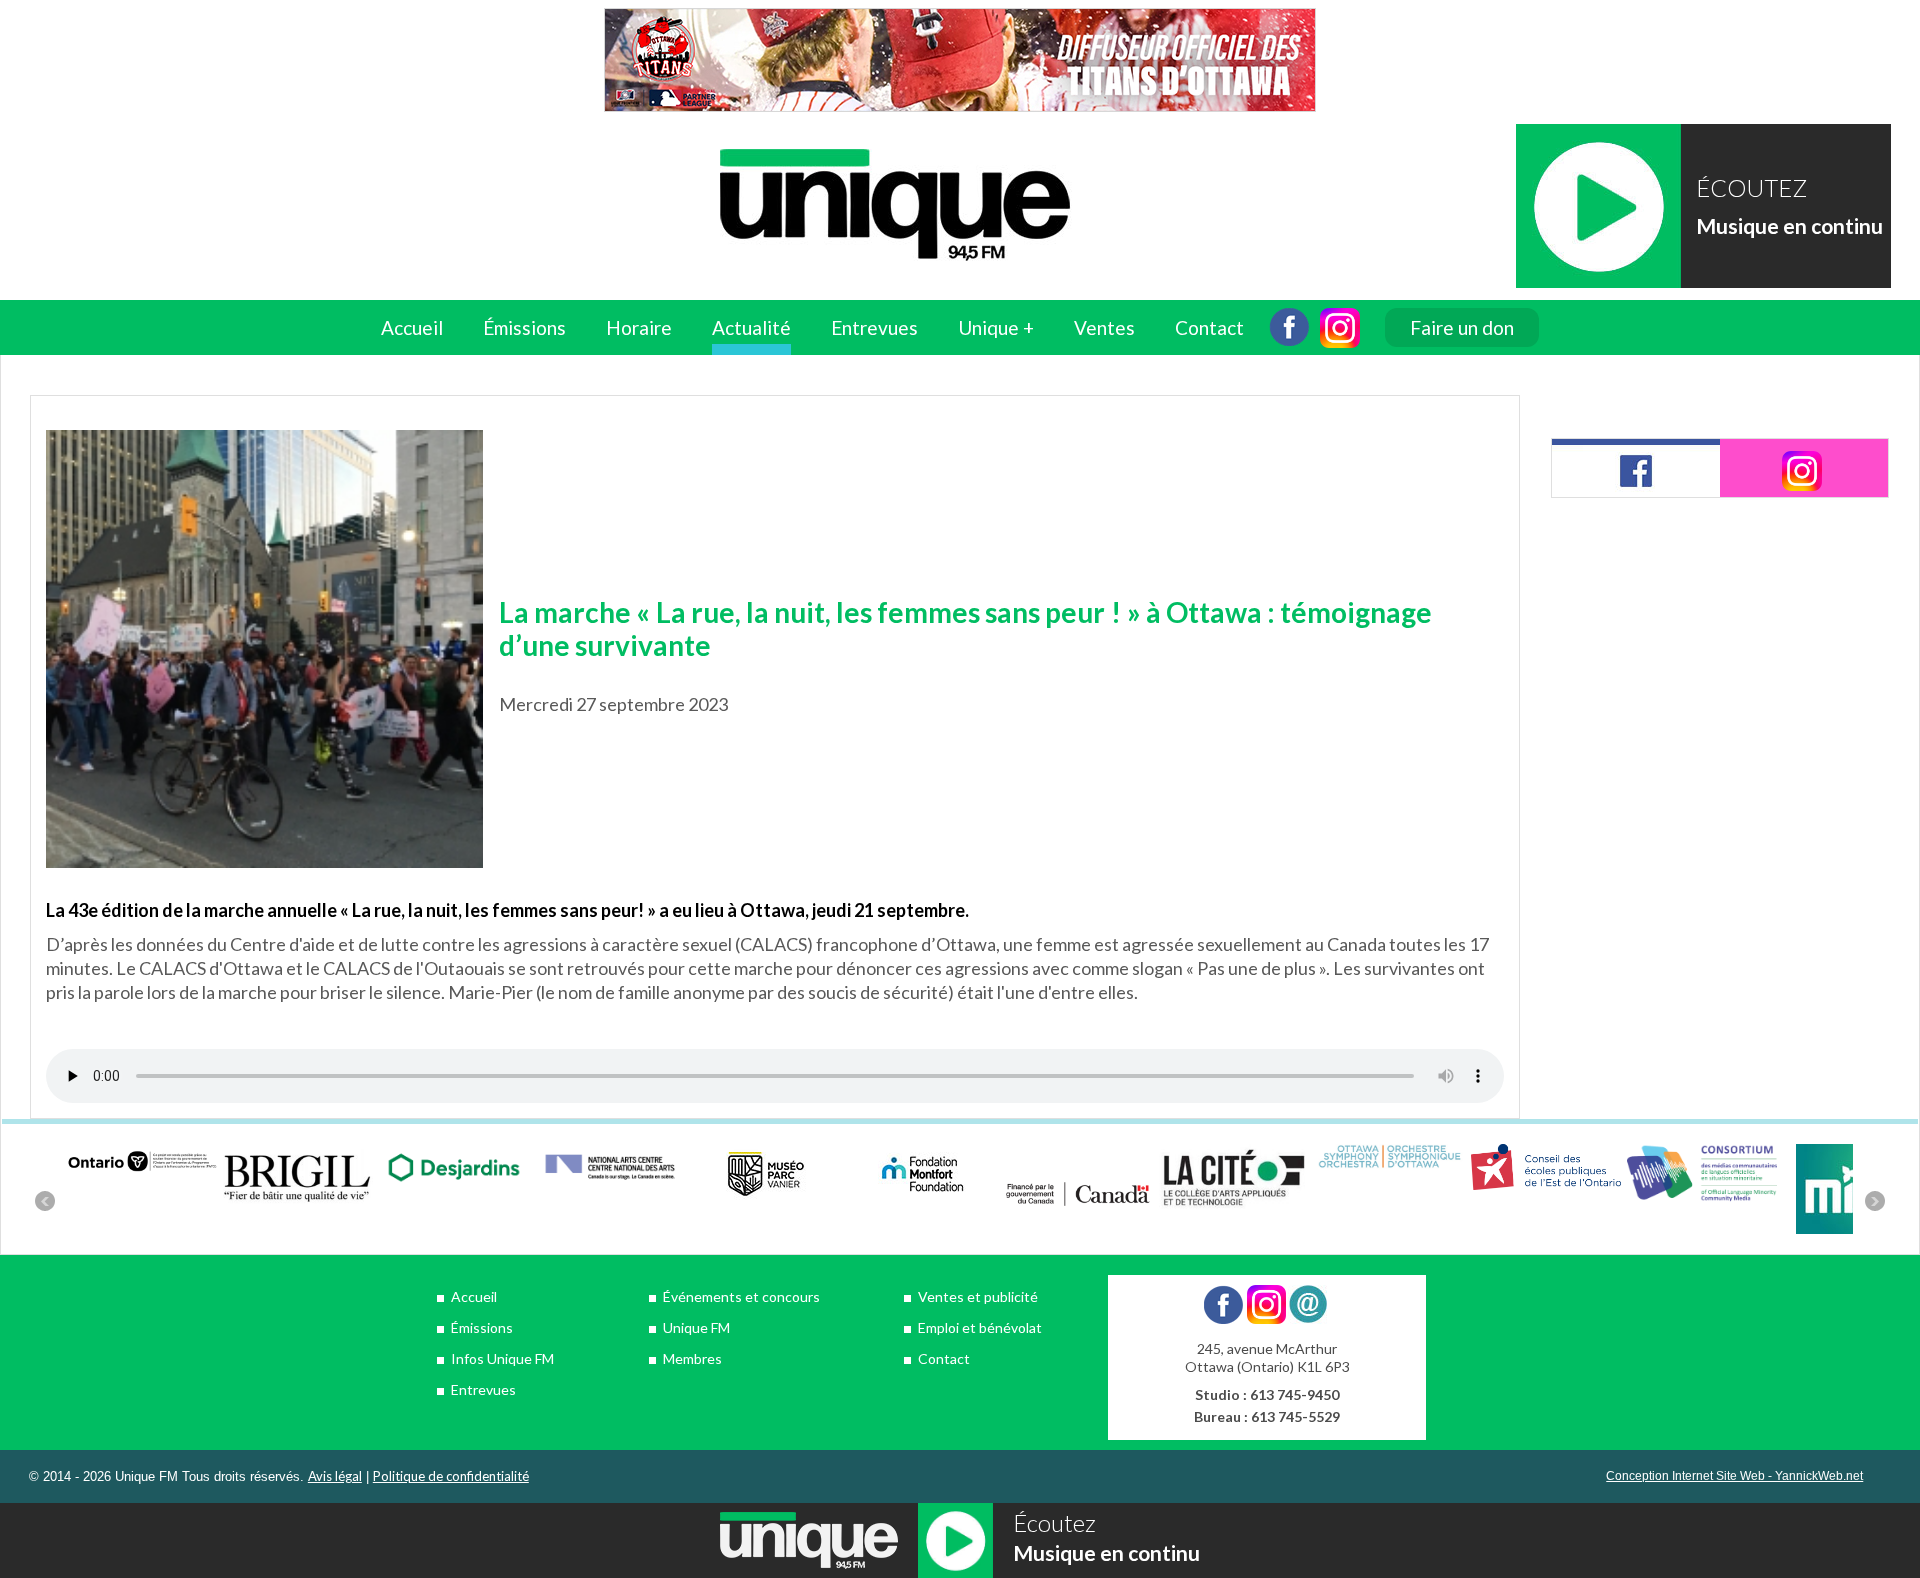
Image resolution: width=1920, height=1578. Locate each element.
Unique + (996, 327)
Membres (692, 1358)
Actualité (751, 327)
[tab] (1636, 468)
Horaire (639, 327)
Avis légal (335, 1476)
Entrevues (874, 327)
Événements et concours (741, 1296)
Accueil (412, 327)
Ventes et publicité (978, 1296)
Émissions (482, 1327)
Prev (45, 1201)
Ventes (1104, 327)
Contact (1209, 327)
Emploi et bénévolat (980, 1327)
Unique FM (696, 1327)
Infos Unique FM (502, 1358)
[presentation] (1636, 468)
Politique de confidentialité (451, 1476)
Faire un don (1462, 327)
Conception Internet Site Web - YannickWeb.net (1734, 1476)
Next (1875, 1201)
